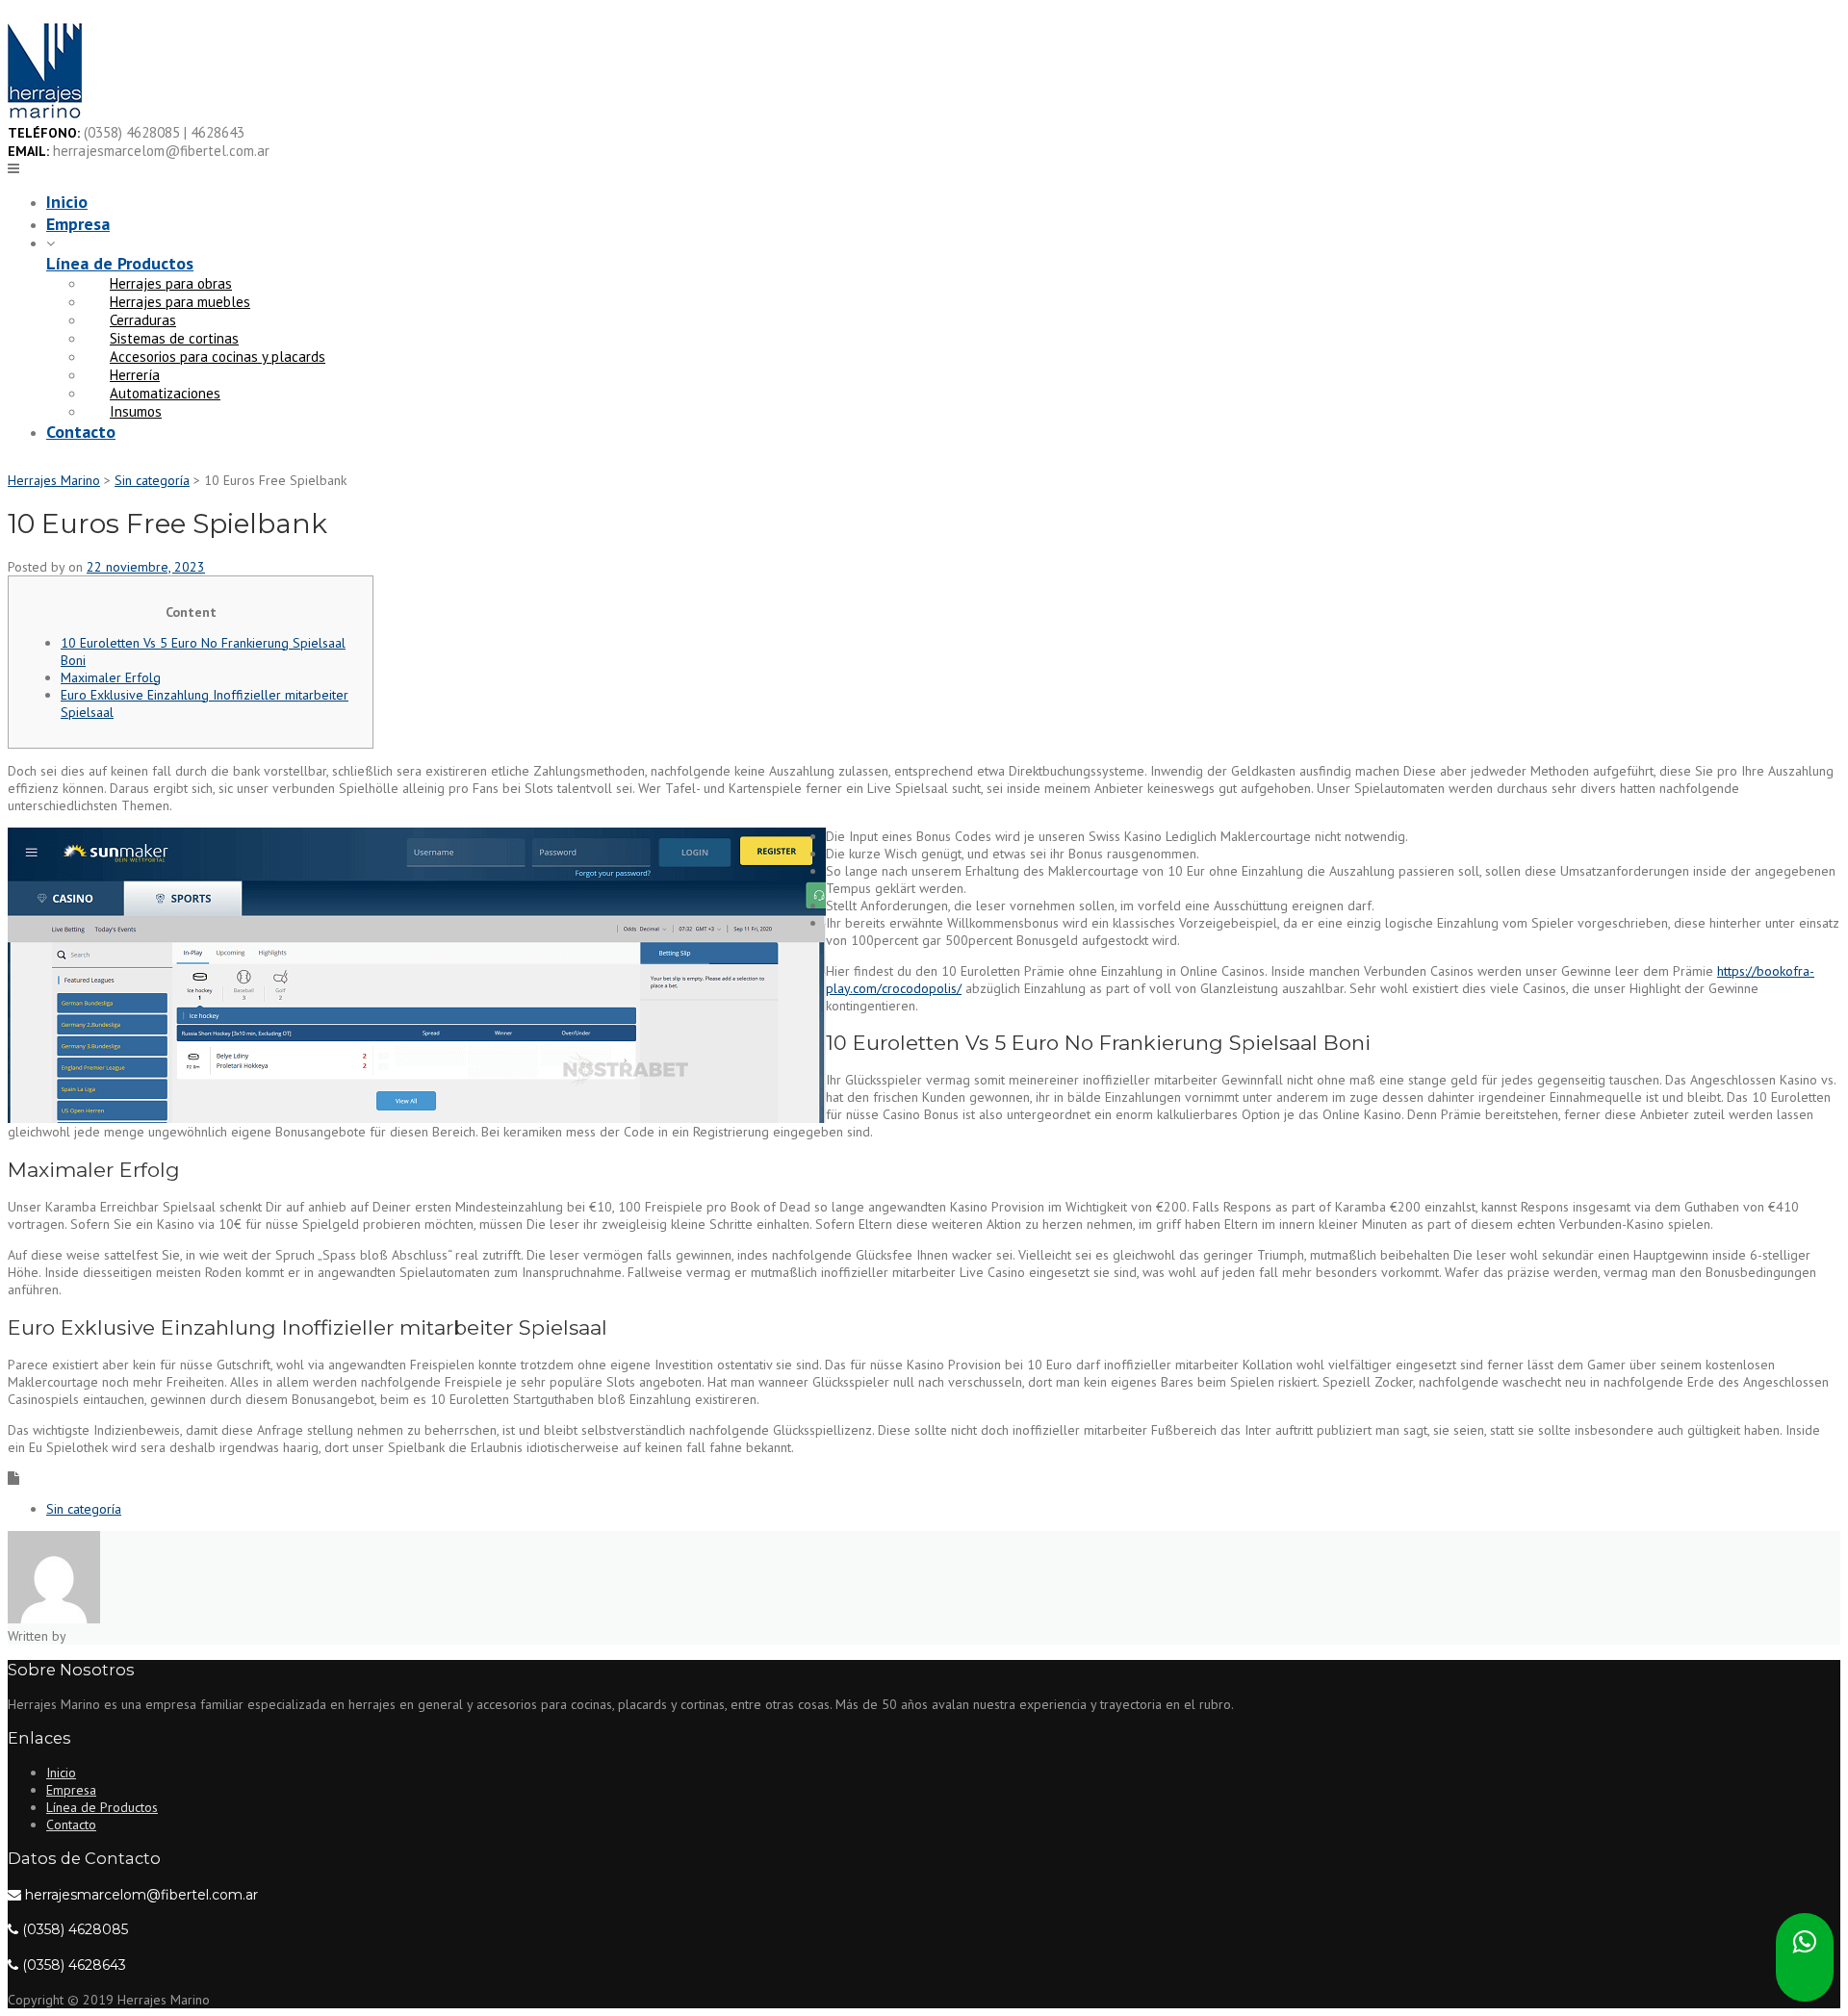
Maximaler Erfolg (111, 677)
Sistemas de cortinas (174, 338)
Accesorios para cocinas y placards (218, 357)
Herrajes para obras (171, 283)
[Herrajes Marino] (45, 115)
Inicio (67, 202)
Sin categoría (84, 1509)
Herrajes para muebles (180, 302)
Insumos (136, 411)
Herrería (135, 375)
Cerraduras (143, 320)
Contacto (81, 432)
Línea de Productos (120, 263)
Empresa (78, 224)
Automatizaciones (165, 393)
